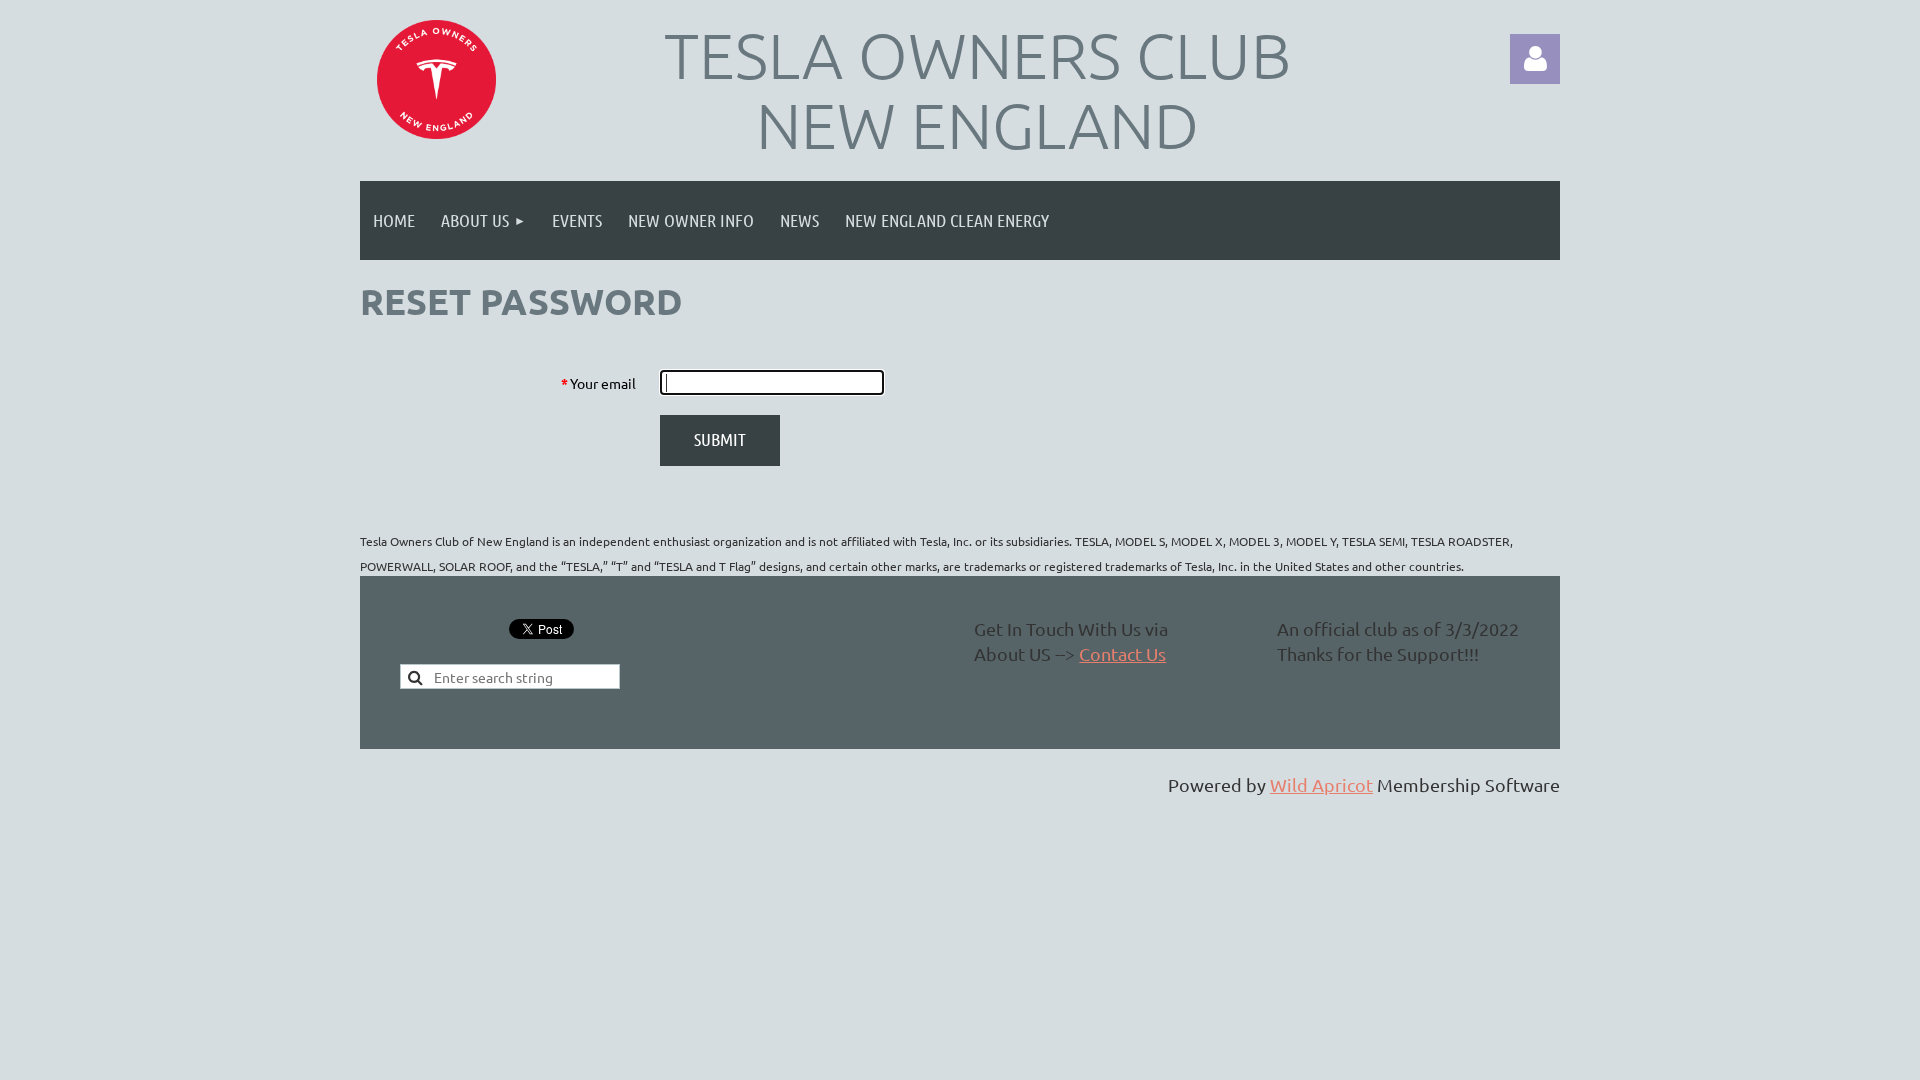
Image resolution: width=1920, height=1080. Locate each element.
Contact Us (1122, 653)
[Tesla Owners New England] (436, 79)
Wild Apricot (1321, 784)
